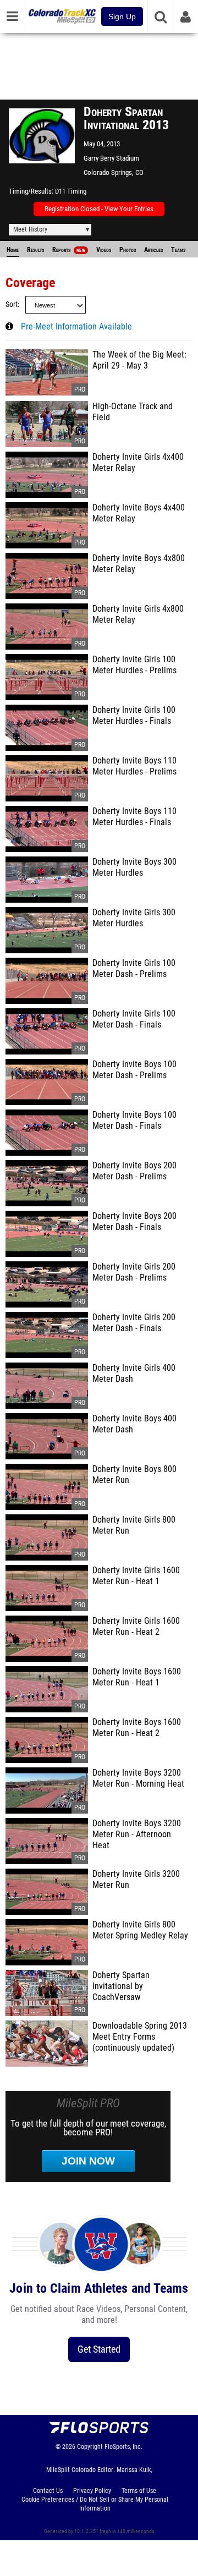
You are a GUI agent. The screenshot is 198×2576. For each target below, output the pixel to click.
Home (13, 250)
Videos (104, 250)
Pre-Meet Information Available (76, 327)
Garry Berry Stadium (111, 158)
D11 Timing (71, 191)
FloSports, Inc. (123, 2447)
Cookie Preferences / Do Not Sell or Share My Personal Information (95, 2504)
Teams (178, 250)
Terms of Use (139, 2491)
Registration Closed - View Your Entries (99, 209)
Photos (128, 250)
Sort (12, 304)
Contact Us (48, 2491)
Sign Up (122, 17)
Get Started (99, 2349)
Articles (153, 250)
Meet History (30, 229)
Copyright (90, 2447)
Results (35, 250)
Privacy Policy (92, 2491)
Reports (69, 250)
